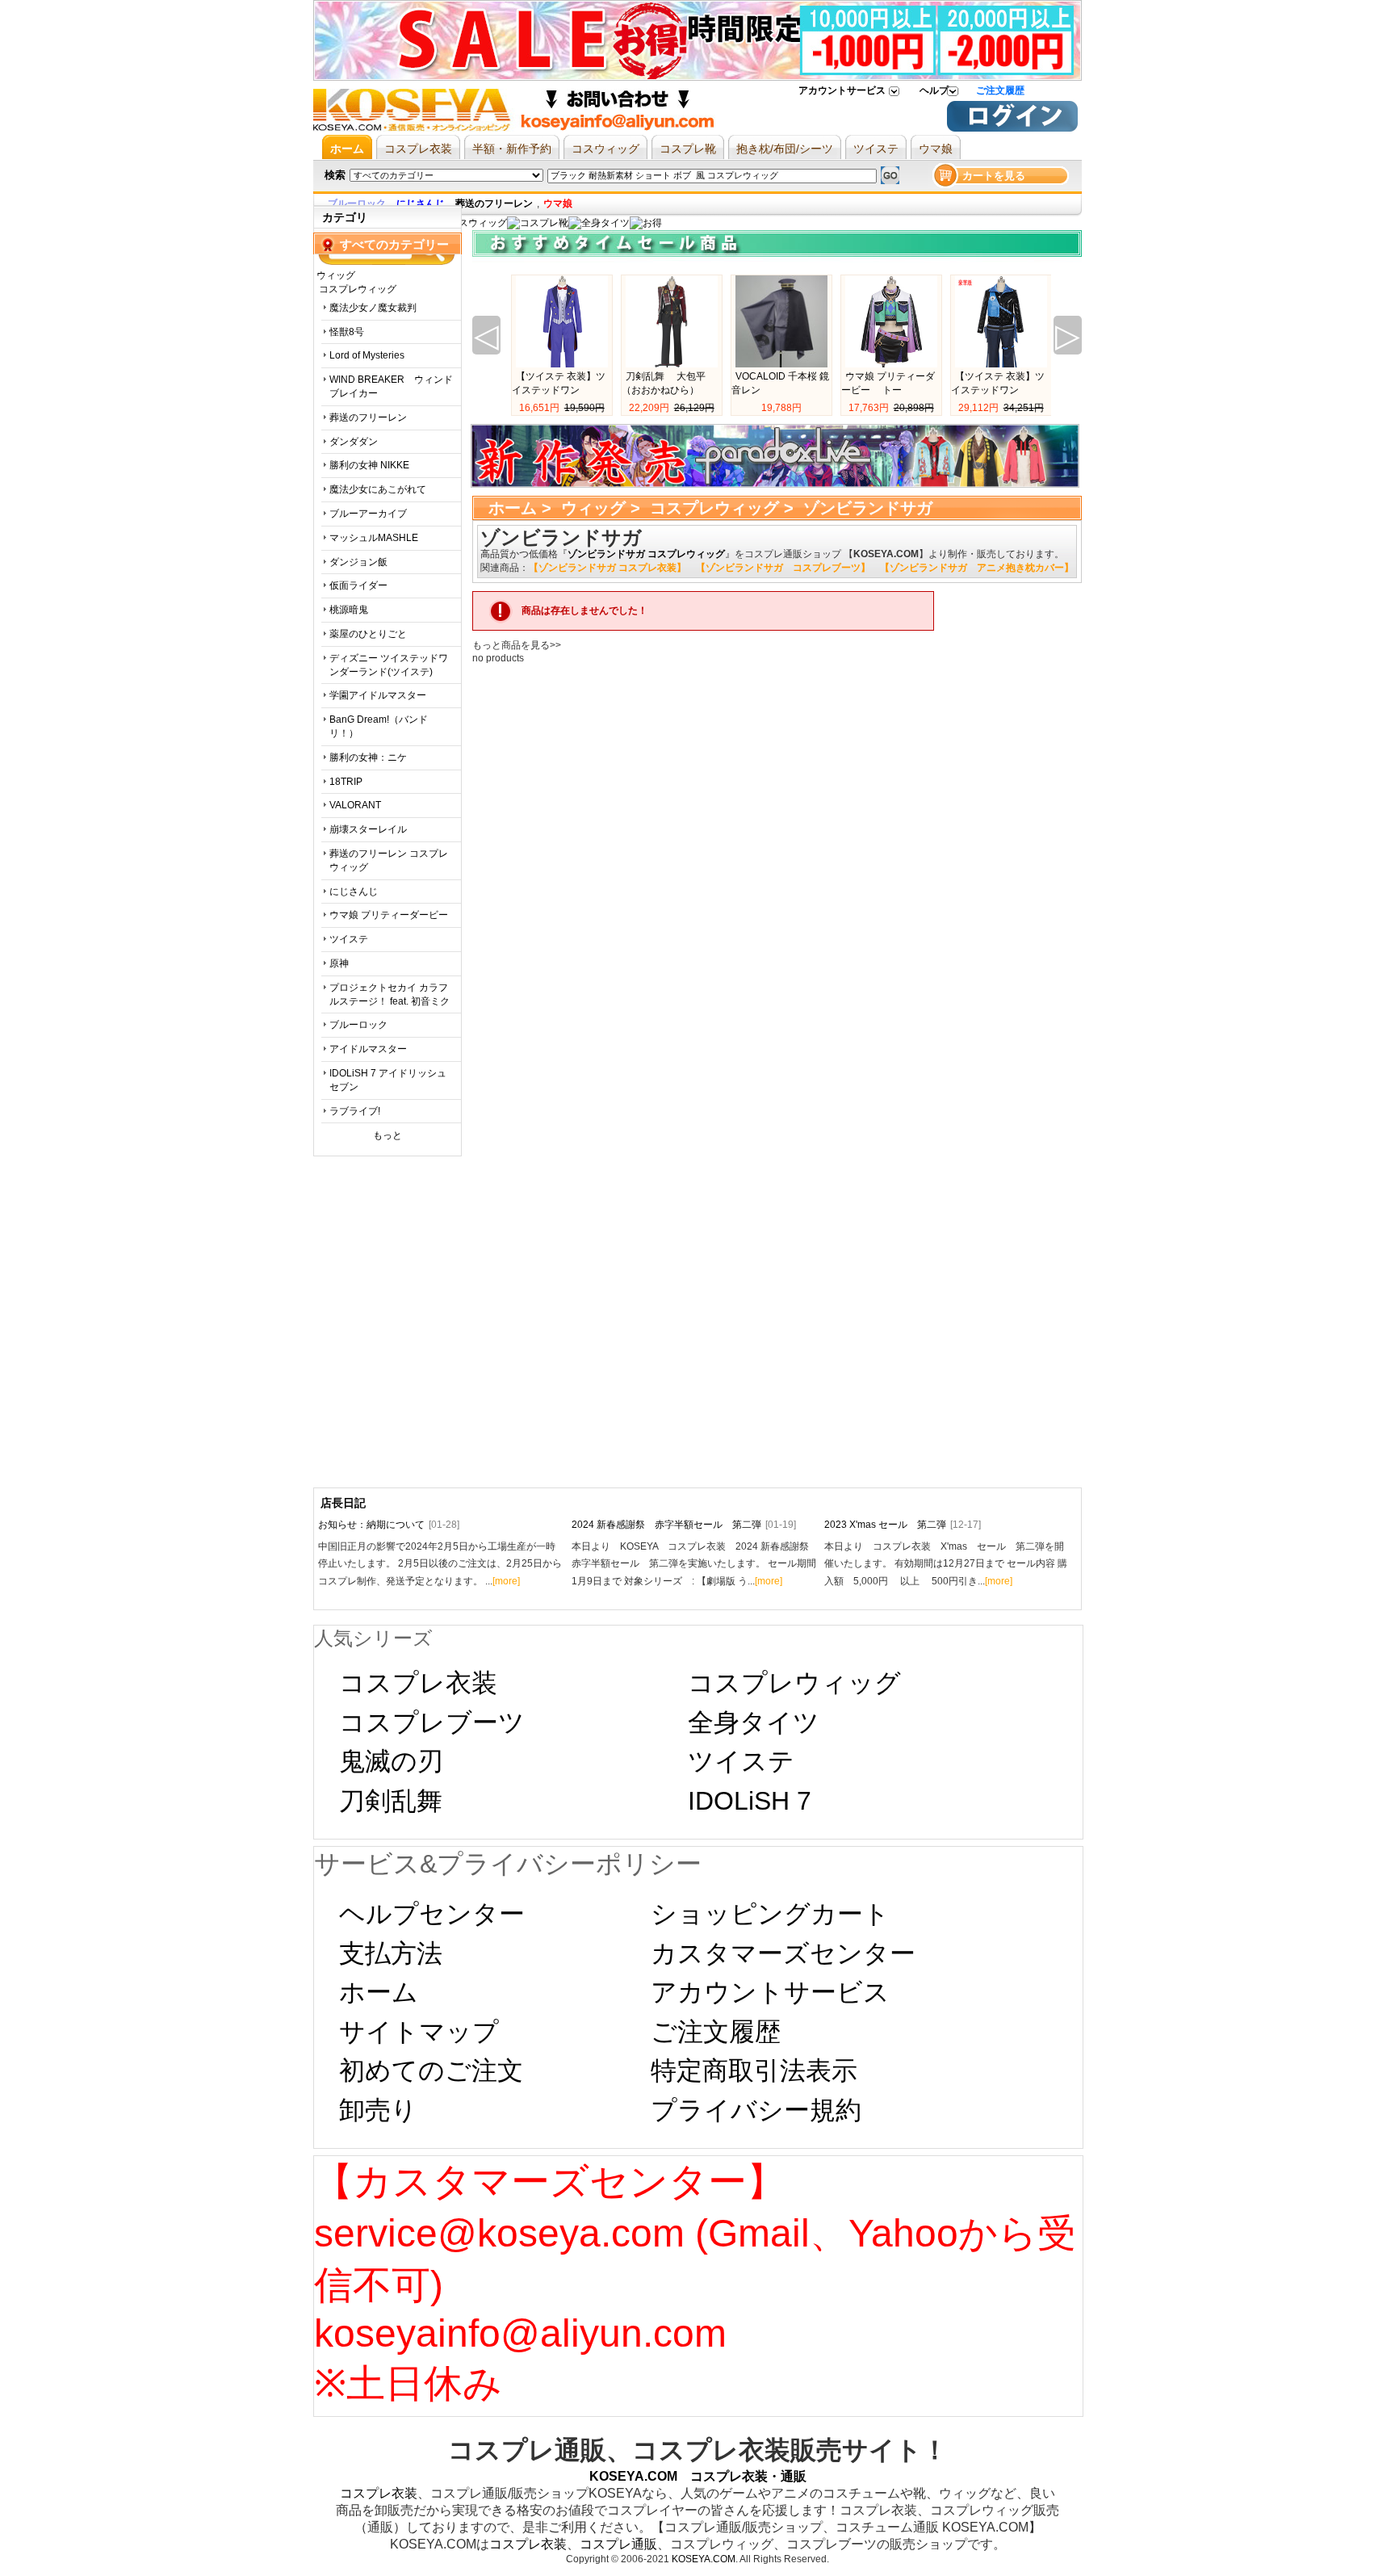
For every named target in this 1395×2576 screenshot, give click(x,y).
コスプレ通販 (618, 2544)
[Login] (1012, 128)
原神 (339, 963)
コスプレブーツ (432, 1722)
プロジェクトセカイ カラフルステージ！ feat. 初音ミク (390, 994)
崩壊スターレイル (368, 829)
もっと (387, 1135)
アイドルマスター (368, 1049)
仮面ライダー (358, 585)
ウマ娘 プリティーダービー (389, 915)
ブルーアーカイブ (368, 514)
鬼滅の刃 (391, 1761)
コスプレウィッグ (714, 508)
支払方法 (391, 1953)
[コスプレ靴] (538, 223)
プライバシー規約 (756, 2110)
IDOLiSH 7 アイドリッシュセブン (388, 1080)
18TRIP (346, 782)
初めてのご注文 (431, 2070)
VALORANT (355, 805)
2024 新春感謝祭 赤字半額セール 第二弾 (684, 1525)
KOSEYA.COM (704, 2559)
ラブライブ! (355, 1111)
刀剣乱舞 (391, 1801)
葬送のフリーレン (368, 417)
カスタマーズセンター (783, 1953)
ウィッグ (593, 508)
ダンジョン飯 (358, 562)
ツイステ (349, 939)
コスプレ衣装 (418, 1683)
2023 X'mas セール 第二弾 (903, 1525)
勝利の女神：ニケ (368, 757)
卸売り (378, 2110)
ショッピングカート (770, 1914)
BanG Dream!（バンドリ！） (379, 726)
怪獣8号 (347, 332)
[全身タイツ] (599, 223)
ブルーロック (358, 1025)
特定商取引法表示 (754, 2070)
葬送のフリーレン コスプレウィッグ (389, 860)
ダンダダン (354, 442)
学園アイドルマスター (378, 695)
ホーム (513, 508)
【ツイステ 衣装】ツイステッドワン (559, 383)
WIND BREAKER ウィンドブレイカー (391, 386)
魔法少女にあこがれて (378, 489)
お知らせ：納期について (389, 1525)
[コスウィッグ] (471, 223)
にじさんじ (354, 892)
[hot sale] (646, 223)
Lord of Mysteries (367, 355)
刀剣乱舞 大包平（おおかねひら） (664, 383)
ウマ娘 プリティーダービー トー (888, 383)
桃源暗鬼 (349, 610)
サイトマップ (419, 2032)
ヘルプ (934, 90)
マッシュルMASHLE (374, 538)
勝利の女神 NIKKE (369, 465)
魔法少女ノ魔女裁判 (373, 308)
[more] (506, 1581)
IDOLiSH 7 (750, 1801)
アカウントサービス (842, 90)
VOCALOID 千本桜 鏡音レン (780, 383)
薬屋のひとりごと (368, 634)
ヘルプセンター (432, 1914)
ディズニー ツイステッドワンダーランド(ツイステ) (389, 665)
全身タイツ (754, 1722)
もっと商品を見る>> (517, 645)
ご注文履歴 (1000, 90)
